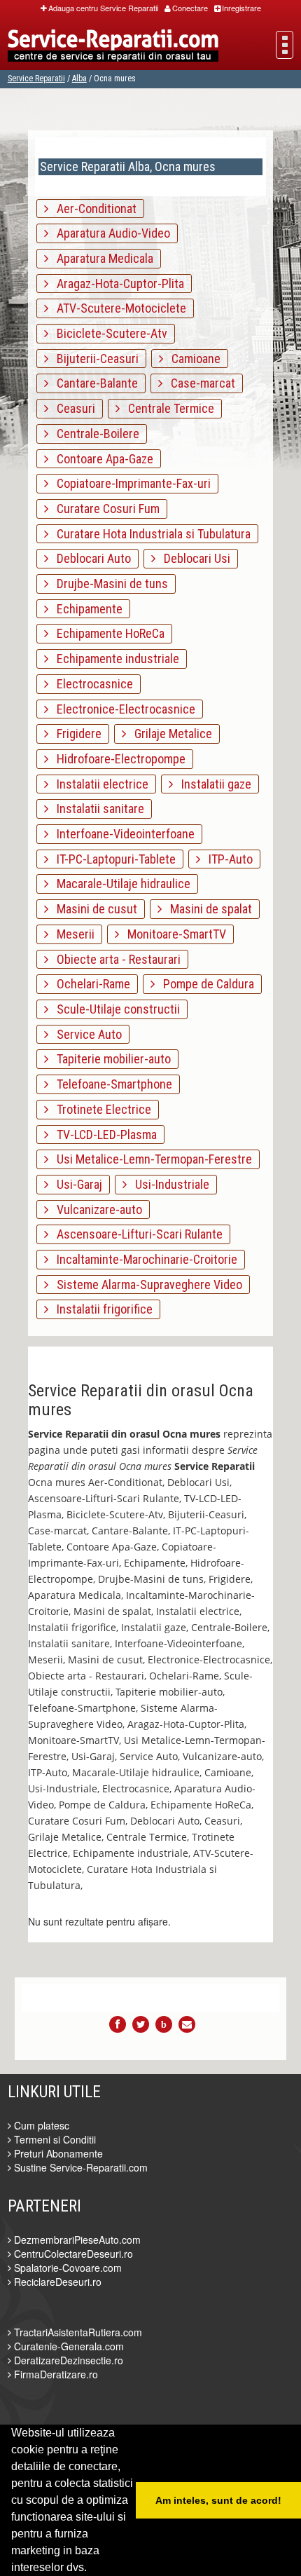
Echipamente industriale (114, 659)
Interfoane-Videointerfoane (121, 834)
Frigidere (75, 734)
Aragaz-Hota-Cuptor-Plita (116, 284)
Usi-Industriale (168, 1184)
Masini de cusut (93, 909)
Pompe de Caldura (204, 984)
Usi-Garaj (75, 1184)
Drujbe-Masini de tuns (108, 584)
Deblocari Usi (193, 558)
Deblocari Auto (90, 558)
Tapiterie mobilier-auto (110, 1059)
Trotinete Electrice (100, 1109)
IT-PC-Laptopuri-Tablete (112, 859)
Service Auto (85, 1034)
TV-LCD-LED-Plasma (103, 1134)
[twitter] (141, 2024)
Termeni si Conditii (54, 2139)
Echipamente (85, 609)
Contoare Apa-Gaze (101, 459)
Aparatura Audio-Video (109, 233)
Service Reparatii (36, 79)
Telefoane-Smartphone (110, 1084)
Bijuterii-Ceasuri (93, 359)
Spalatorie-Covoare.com (66, 2268)
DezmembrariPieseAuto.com (76, 2240)
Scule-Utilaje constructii (114, 1009)
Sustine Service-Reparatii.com (79, 2167)
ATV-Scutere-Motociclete (117, 308)
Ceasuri (72, 408)
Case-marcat (199, 383)
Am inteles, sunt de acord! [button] (218, 2500)
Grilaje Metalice (169, 734)
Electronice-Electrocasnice (122, 709)
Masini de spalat (207, 909)
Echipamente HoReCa (106, 633)
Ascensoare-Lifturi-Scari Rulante (135, 1234)
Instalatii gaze (212, 784)
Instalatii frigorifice (100, 1309)
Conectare (190, 8)
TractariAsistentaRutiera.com (77, 2332)
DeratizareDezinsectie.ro (67, 2360)
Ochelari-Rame (89, 984)
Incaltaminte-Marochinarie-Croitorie (143, 1259)
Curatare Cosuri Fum (104, 509)
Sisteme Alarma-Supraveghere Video (145, 1284)
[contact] (187, 2024)
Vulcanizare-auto (95, 1209)
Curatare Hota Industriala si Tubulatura (149, 534)
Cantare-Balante (93, 383)
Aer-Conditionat (92, 209)
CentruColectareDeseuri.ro (72, 2254)
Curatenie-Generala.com (68, 2346)
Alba (79, 79)
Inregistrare (241, 8)
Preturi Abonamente (57, 2153)
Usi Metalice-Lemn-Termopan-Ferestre (150, 1159)
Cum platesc (40, 2125)
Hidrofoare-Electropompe (117, 759)
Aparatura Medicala (101, 258)
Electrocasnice (91, 684)
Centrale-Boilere (94, 434)
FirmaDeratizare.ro (55, 2374)
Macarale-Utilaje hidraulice (119, 884)
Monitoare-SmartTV (173, 934)
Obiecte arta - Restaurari (114, 959)
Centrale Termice (167, 408)
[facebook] (118, 2024)
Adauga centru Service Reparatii (103, 8)
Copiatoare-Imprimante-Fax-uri (129, 483)
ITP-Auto (226, 859)
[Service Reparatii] (113, 47)
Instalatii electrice (98, 784)
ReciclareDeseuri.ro (56, 2282)
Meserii (71, 934)
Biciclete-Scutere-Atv (108, 333)
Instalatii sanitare (96, 809)
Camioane (192, 359)
